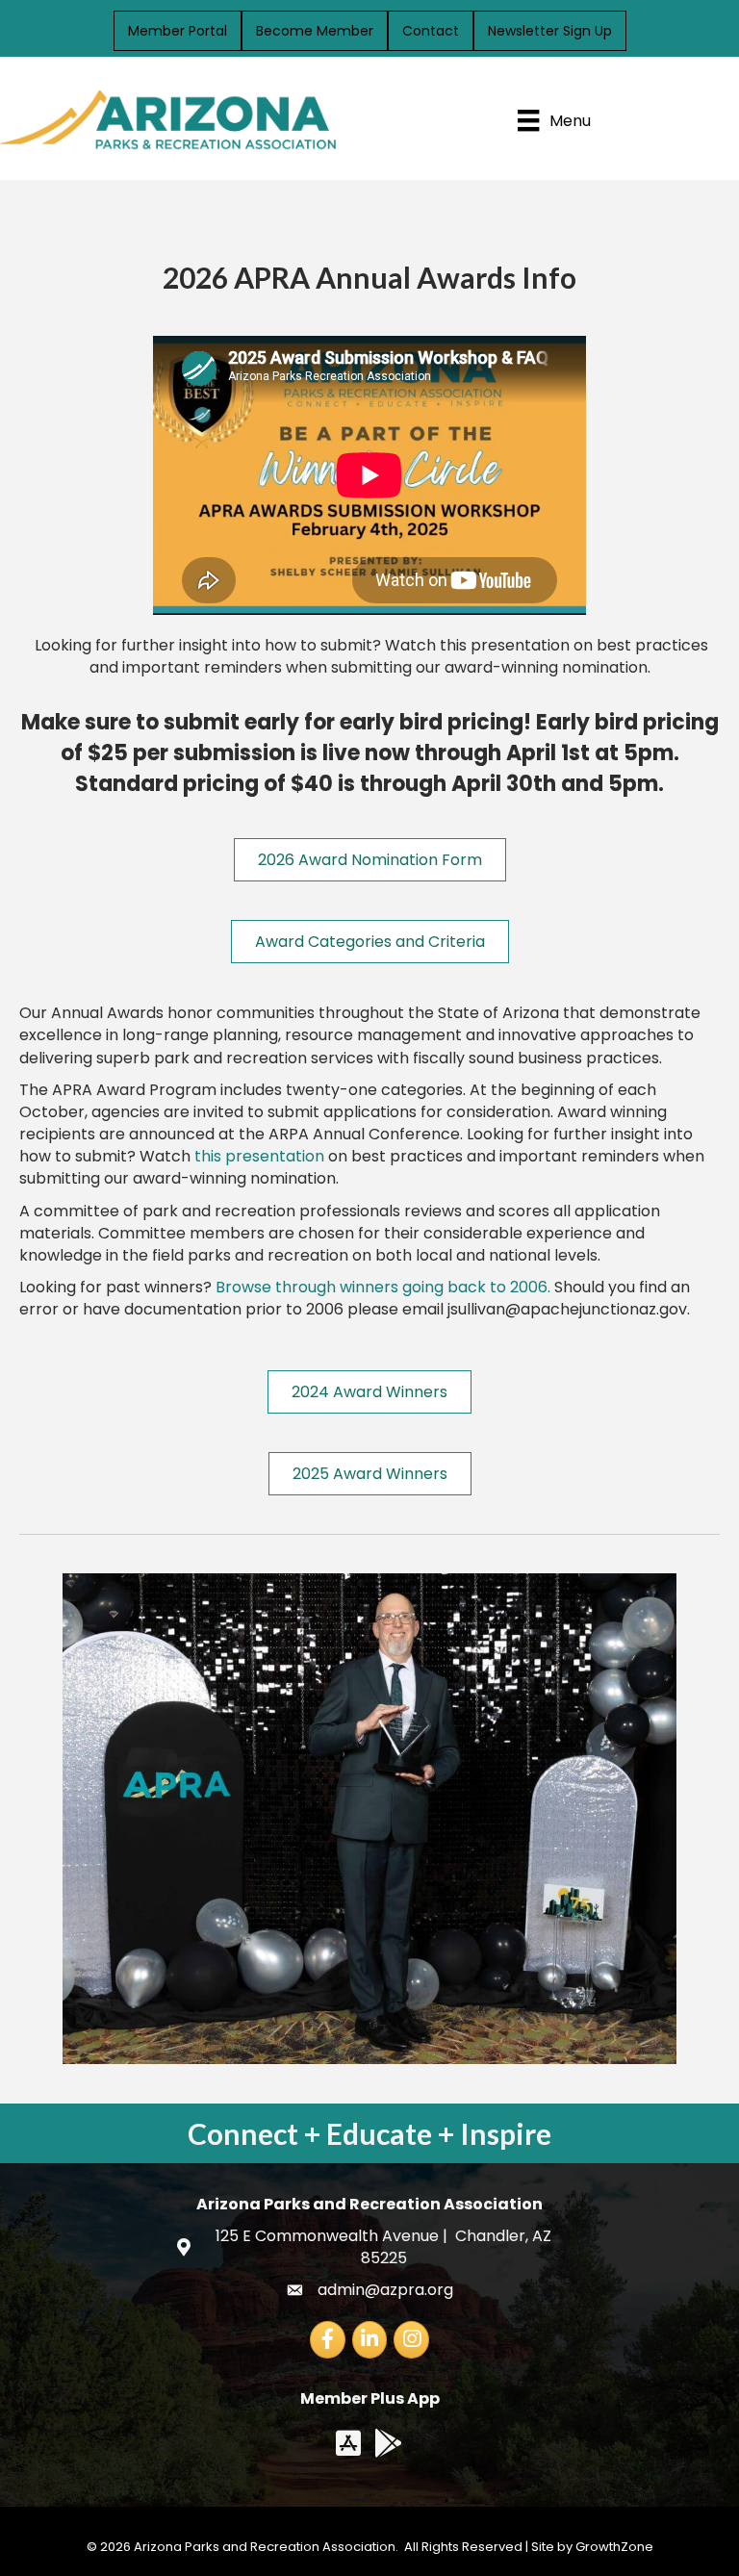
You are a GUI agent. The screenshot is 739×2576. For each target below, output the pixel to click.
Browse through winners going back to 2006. (383, 1287)
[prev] (67, 1845)
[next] (672, 1845)
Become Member (315, 31)
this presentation (259, 1156)
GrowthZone (614, 2547)
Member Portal (178, 31)
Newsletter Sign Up (550, 31)
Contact (431, 31)
